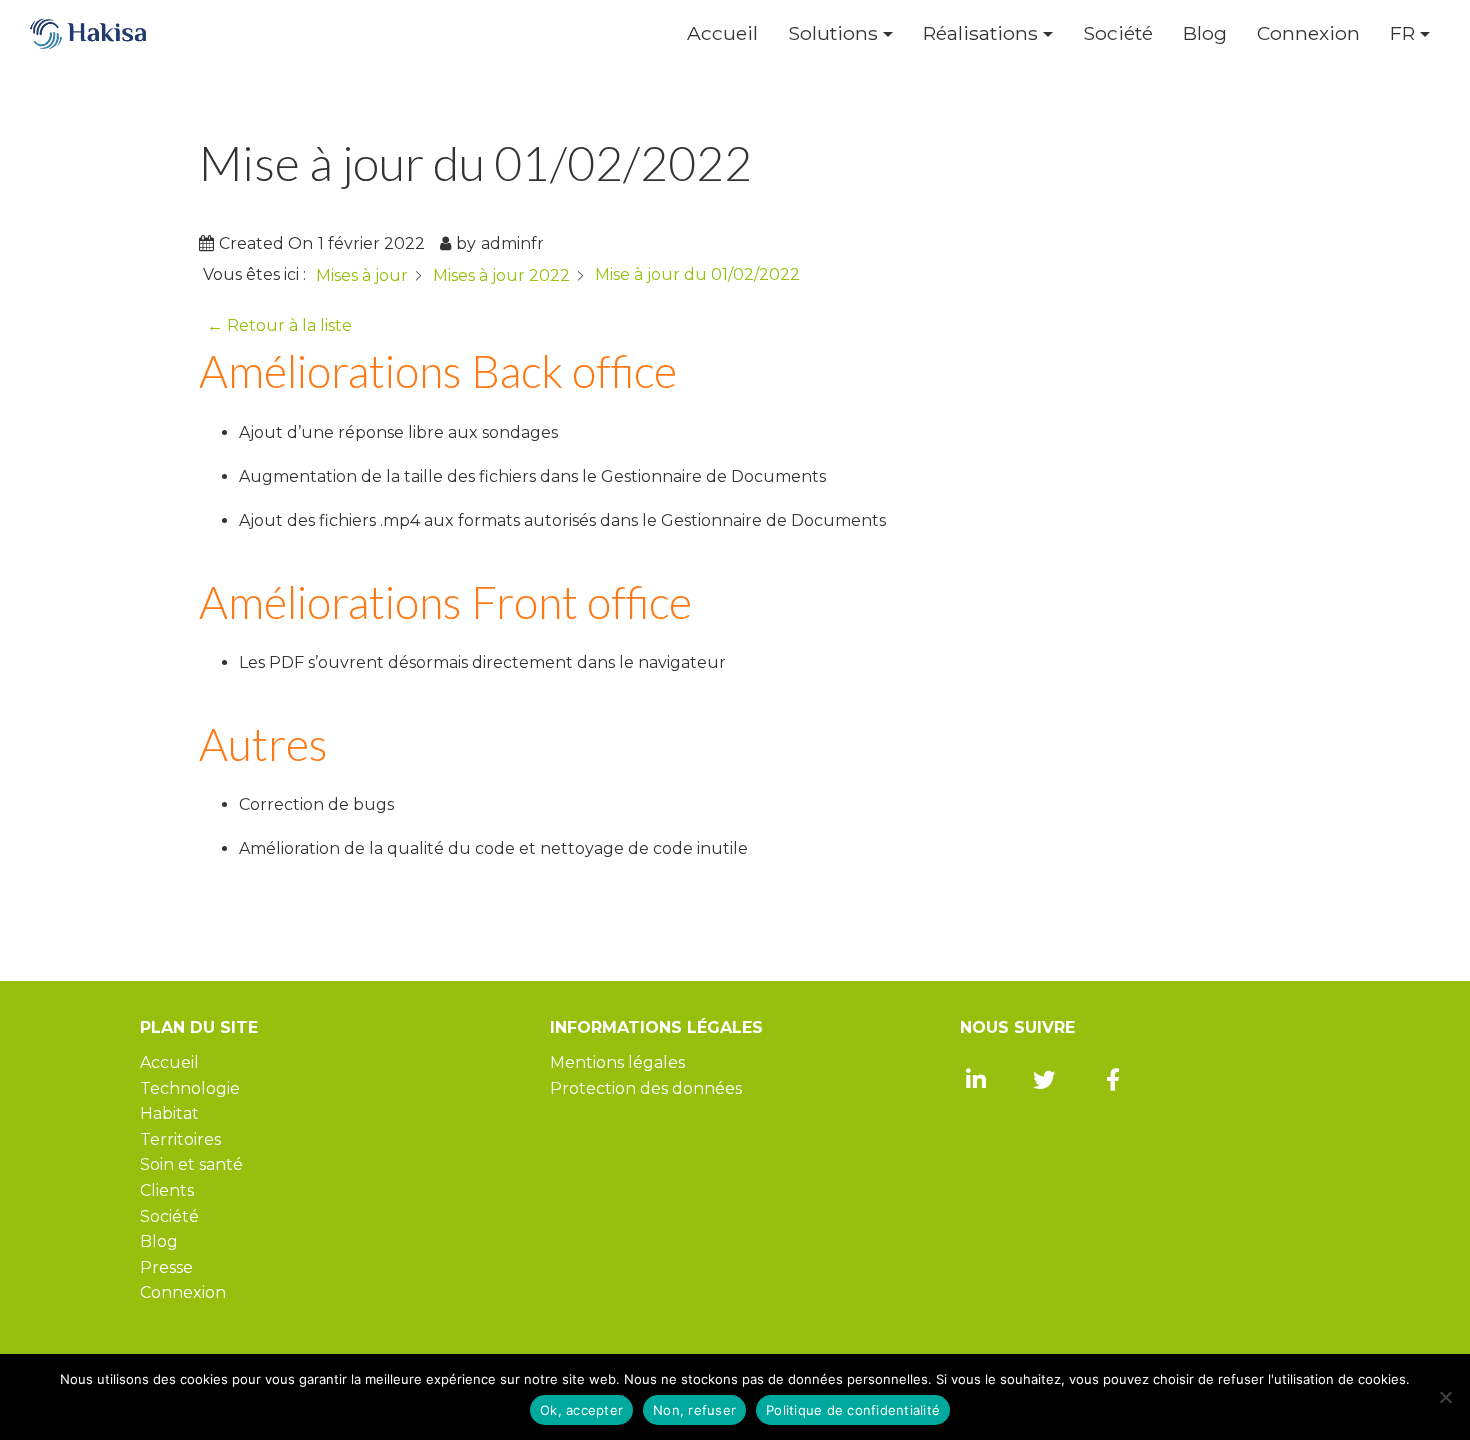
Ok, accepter (581, 1410)
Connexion (1308, 33)
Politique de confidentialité (853, 1410)
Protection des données (646, 1088)
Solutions (833, 33)
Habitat (169, 1113)
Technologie (190, 1088)
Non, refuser (694, 1410)
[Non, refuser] (1445, 1397)
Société (1118, 33)
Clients (167, 1190)
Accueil (722, 33)
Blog (1205, 33)
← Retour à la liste (279, 325)
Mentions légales (617, 1062)
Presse (166, 1267)
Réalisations (980, 33)
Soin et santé (191, 1164)
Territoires (180, 1139)
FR (1402, 33)
